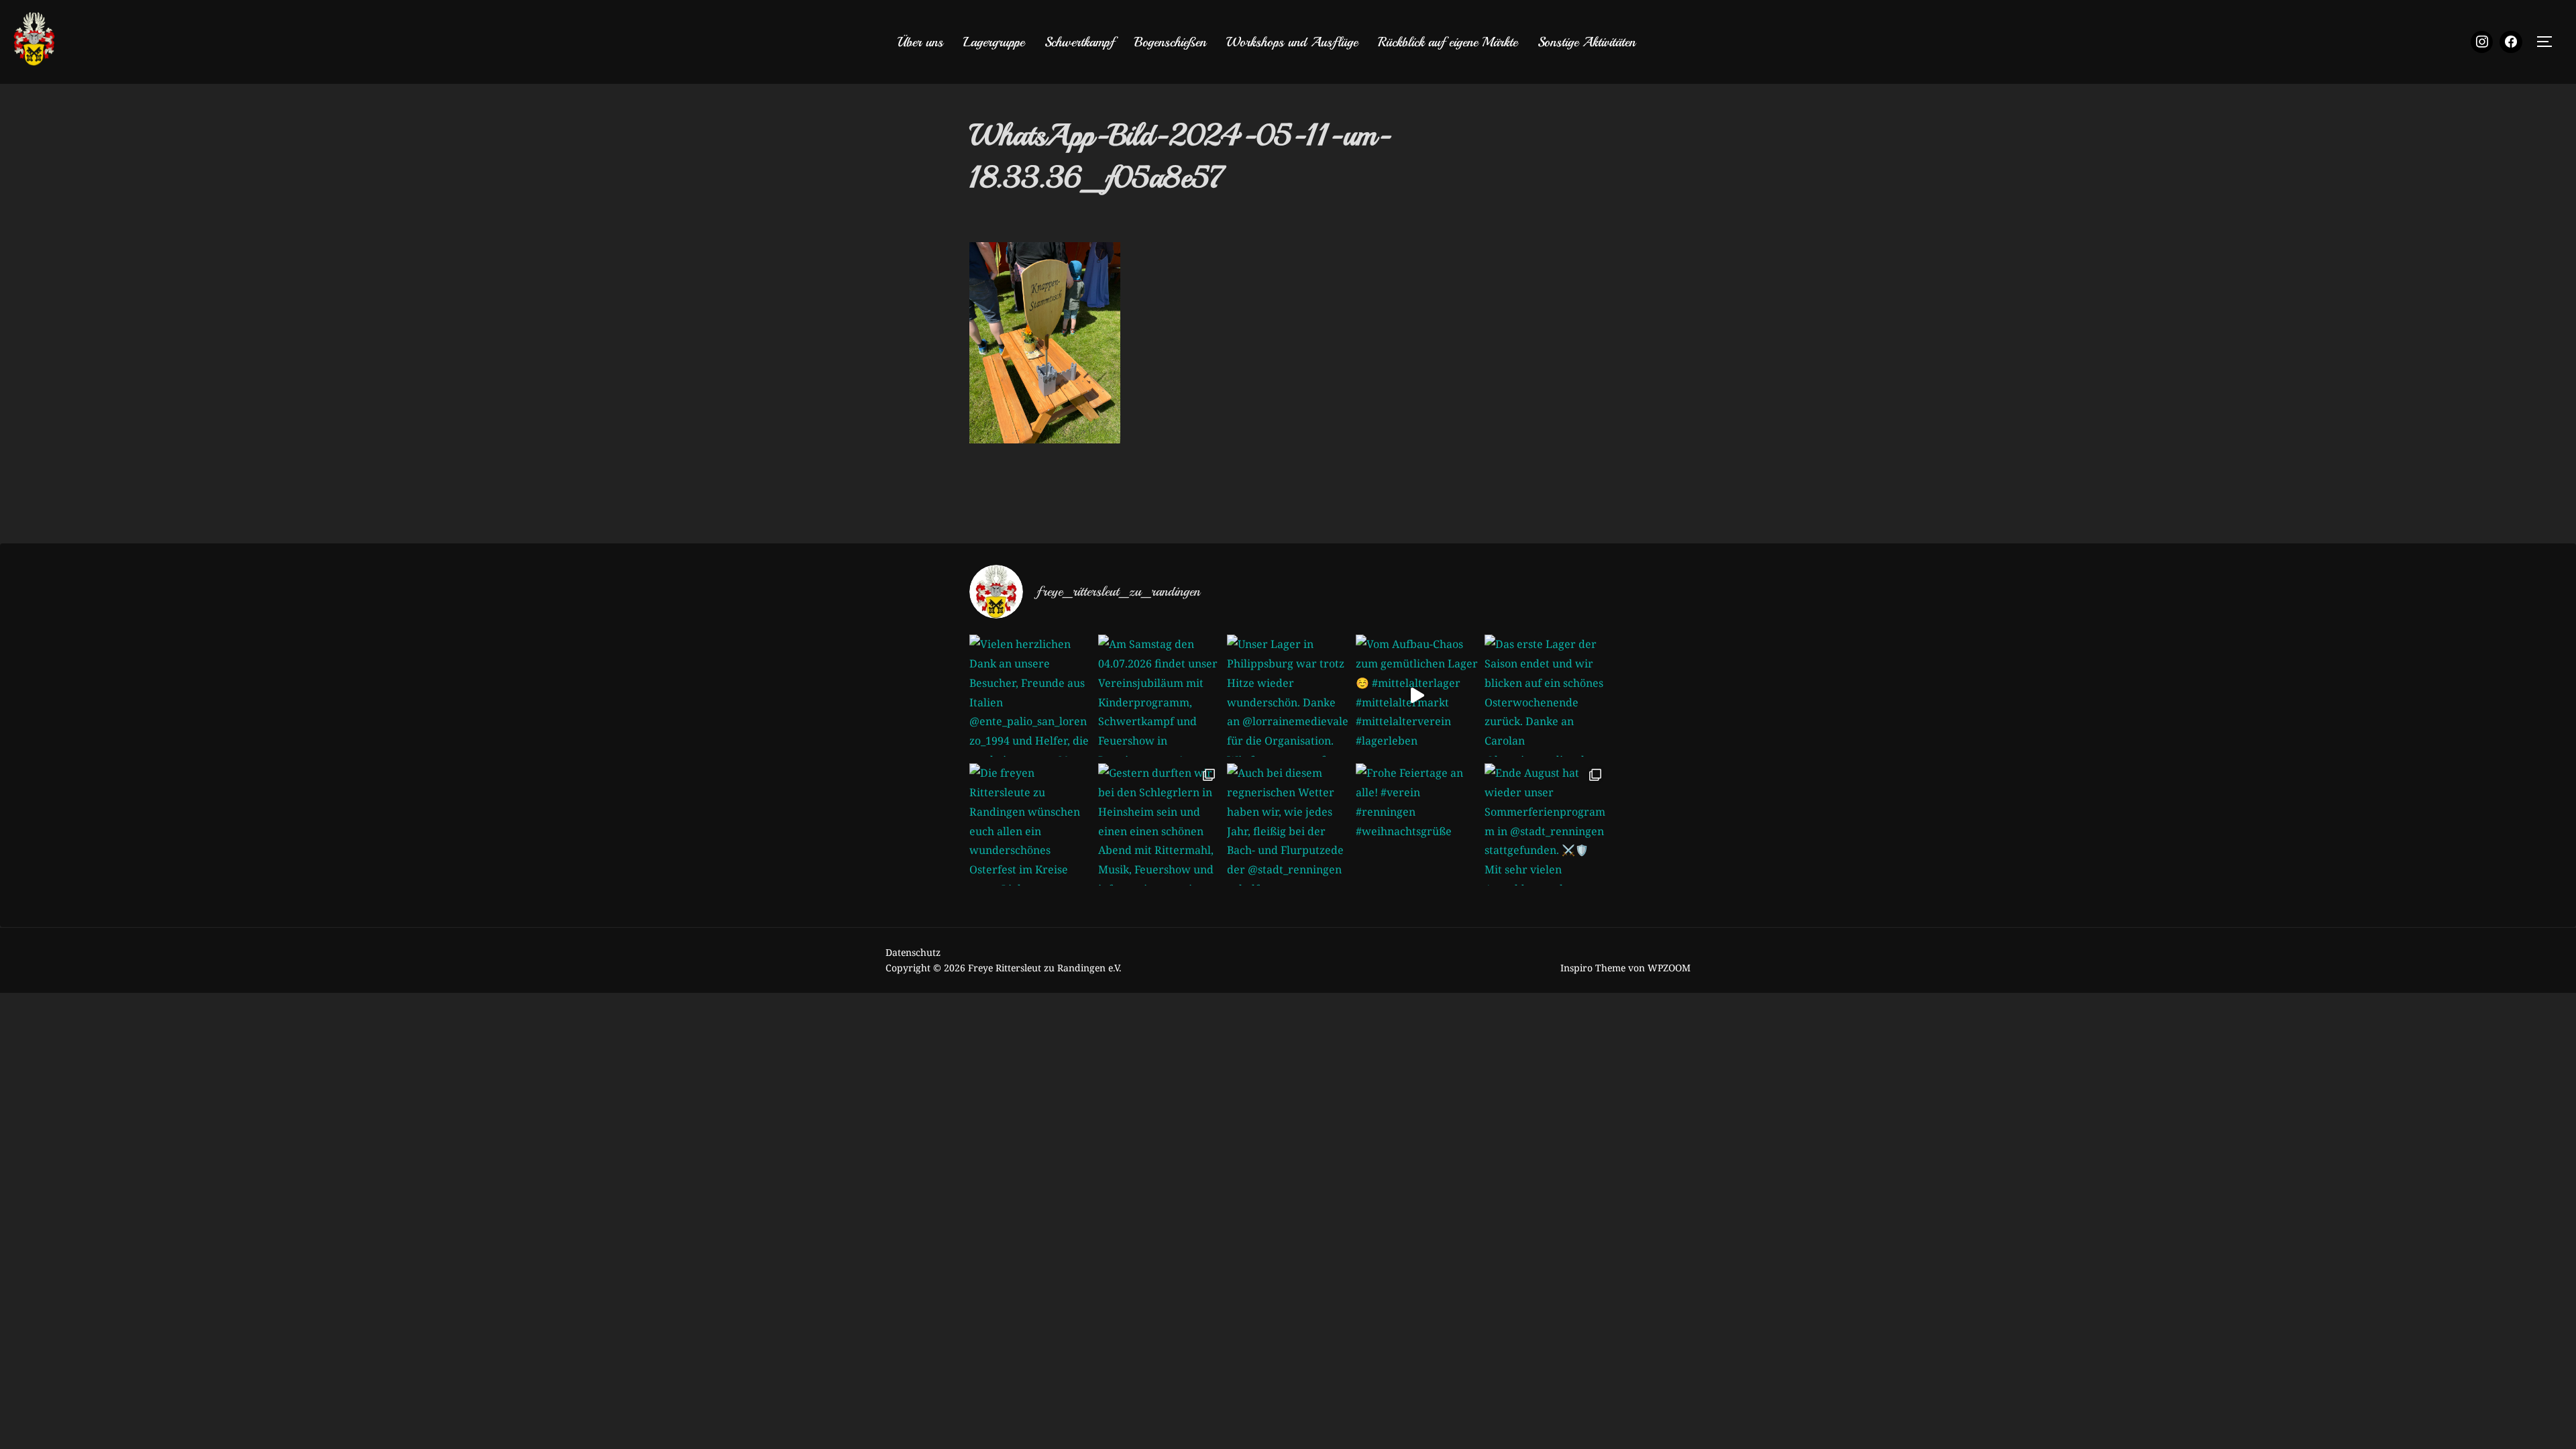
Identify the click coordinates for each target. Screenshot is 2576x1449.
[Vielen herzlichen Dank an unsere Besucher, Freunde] (1030, 696)
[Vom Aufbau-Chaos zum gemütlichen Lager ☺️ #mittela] (1417, 696)
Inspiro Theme (1593, 968)
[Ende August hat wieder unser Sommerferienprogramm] (1546, 824)
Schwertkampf (1079, 42)
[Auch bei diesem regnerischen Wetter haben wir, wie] (1288, 824)
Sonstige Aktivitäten (1587, 42)
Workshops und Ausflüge (1292, 42)
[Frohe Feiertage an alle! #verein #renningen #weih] (1417, 824)
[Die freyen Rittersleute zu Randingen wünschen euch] (1030, 824)
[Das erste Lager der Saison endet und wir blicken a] (1546, 696)
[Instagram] (2482, 42)
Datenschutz (913, 952)
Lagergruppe (994, 42)
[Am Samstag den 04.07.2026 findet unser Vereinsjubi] (1159, 696)
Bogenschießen (1170, 42)
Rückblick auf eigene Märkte (1448, 42)
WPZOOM (1669, 968)
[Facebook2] (2511, 42)
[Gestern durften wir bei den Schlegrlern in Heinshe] (1159, 824)
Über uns (920, 42)
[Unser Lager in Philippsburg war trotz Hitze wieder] (1288, 696)
